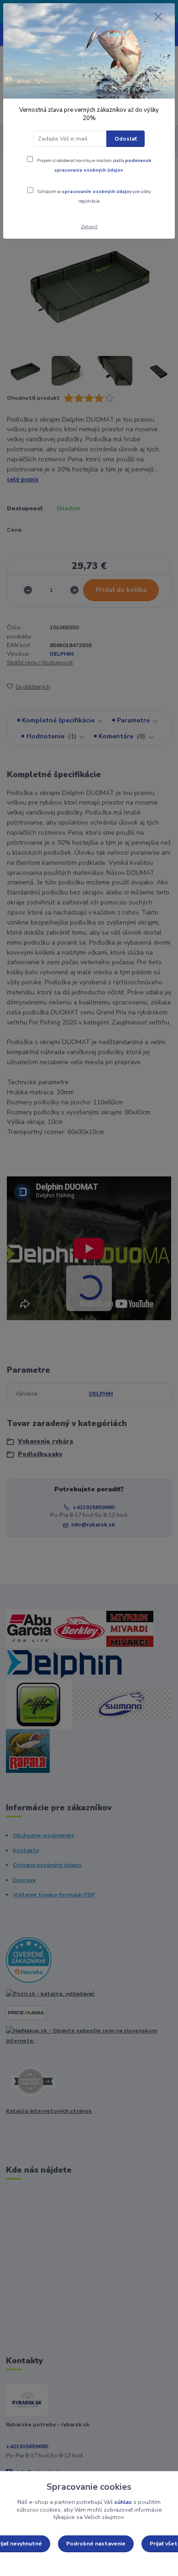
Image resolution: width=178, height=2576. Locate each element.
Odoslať (126, 139)
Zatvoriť (89, 227)
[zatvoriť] (158, 17)
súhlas (123, 2502)
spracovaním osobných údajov (97, 191)
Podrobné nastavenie (96, 2544)
